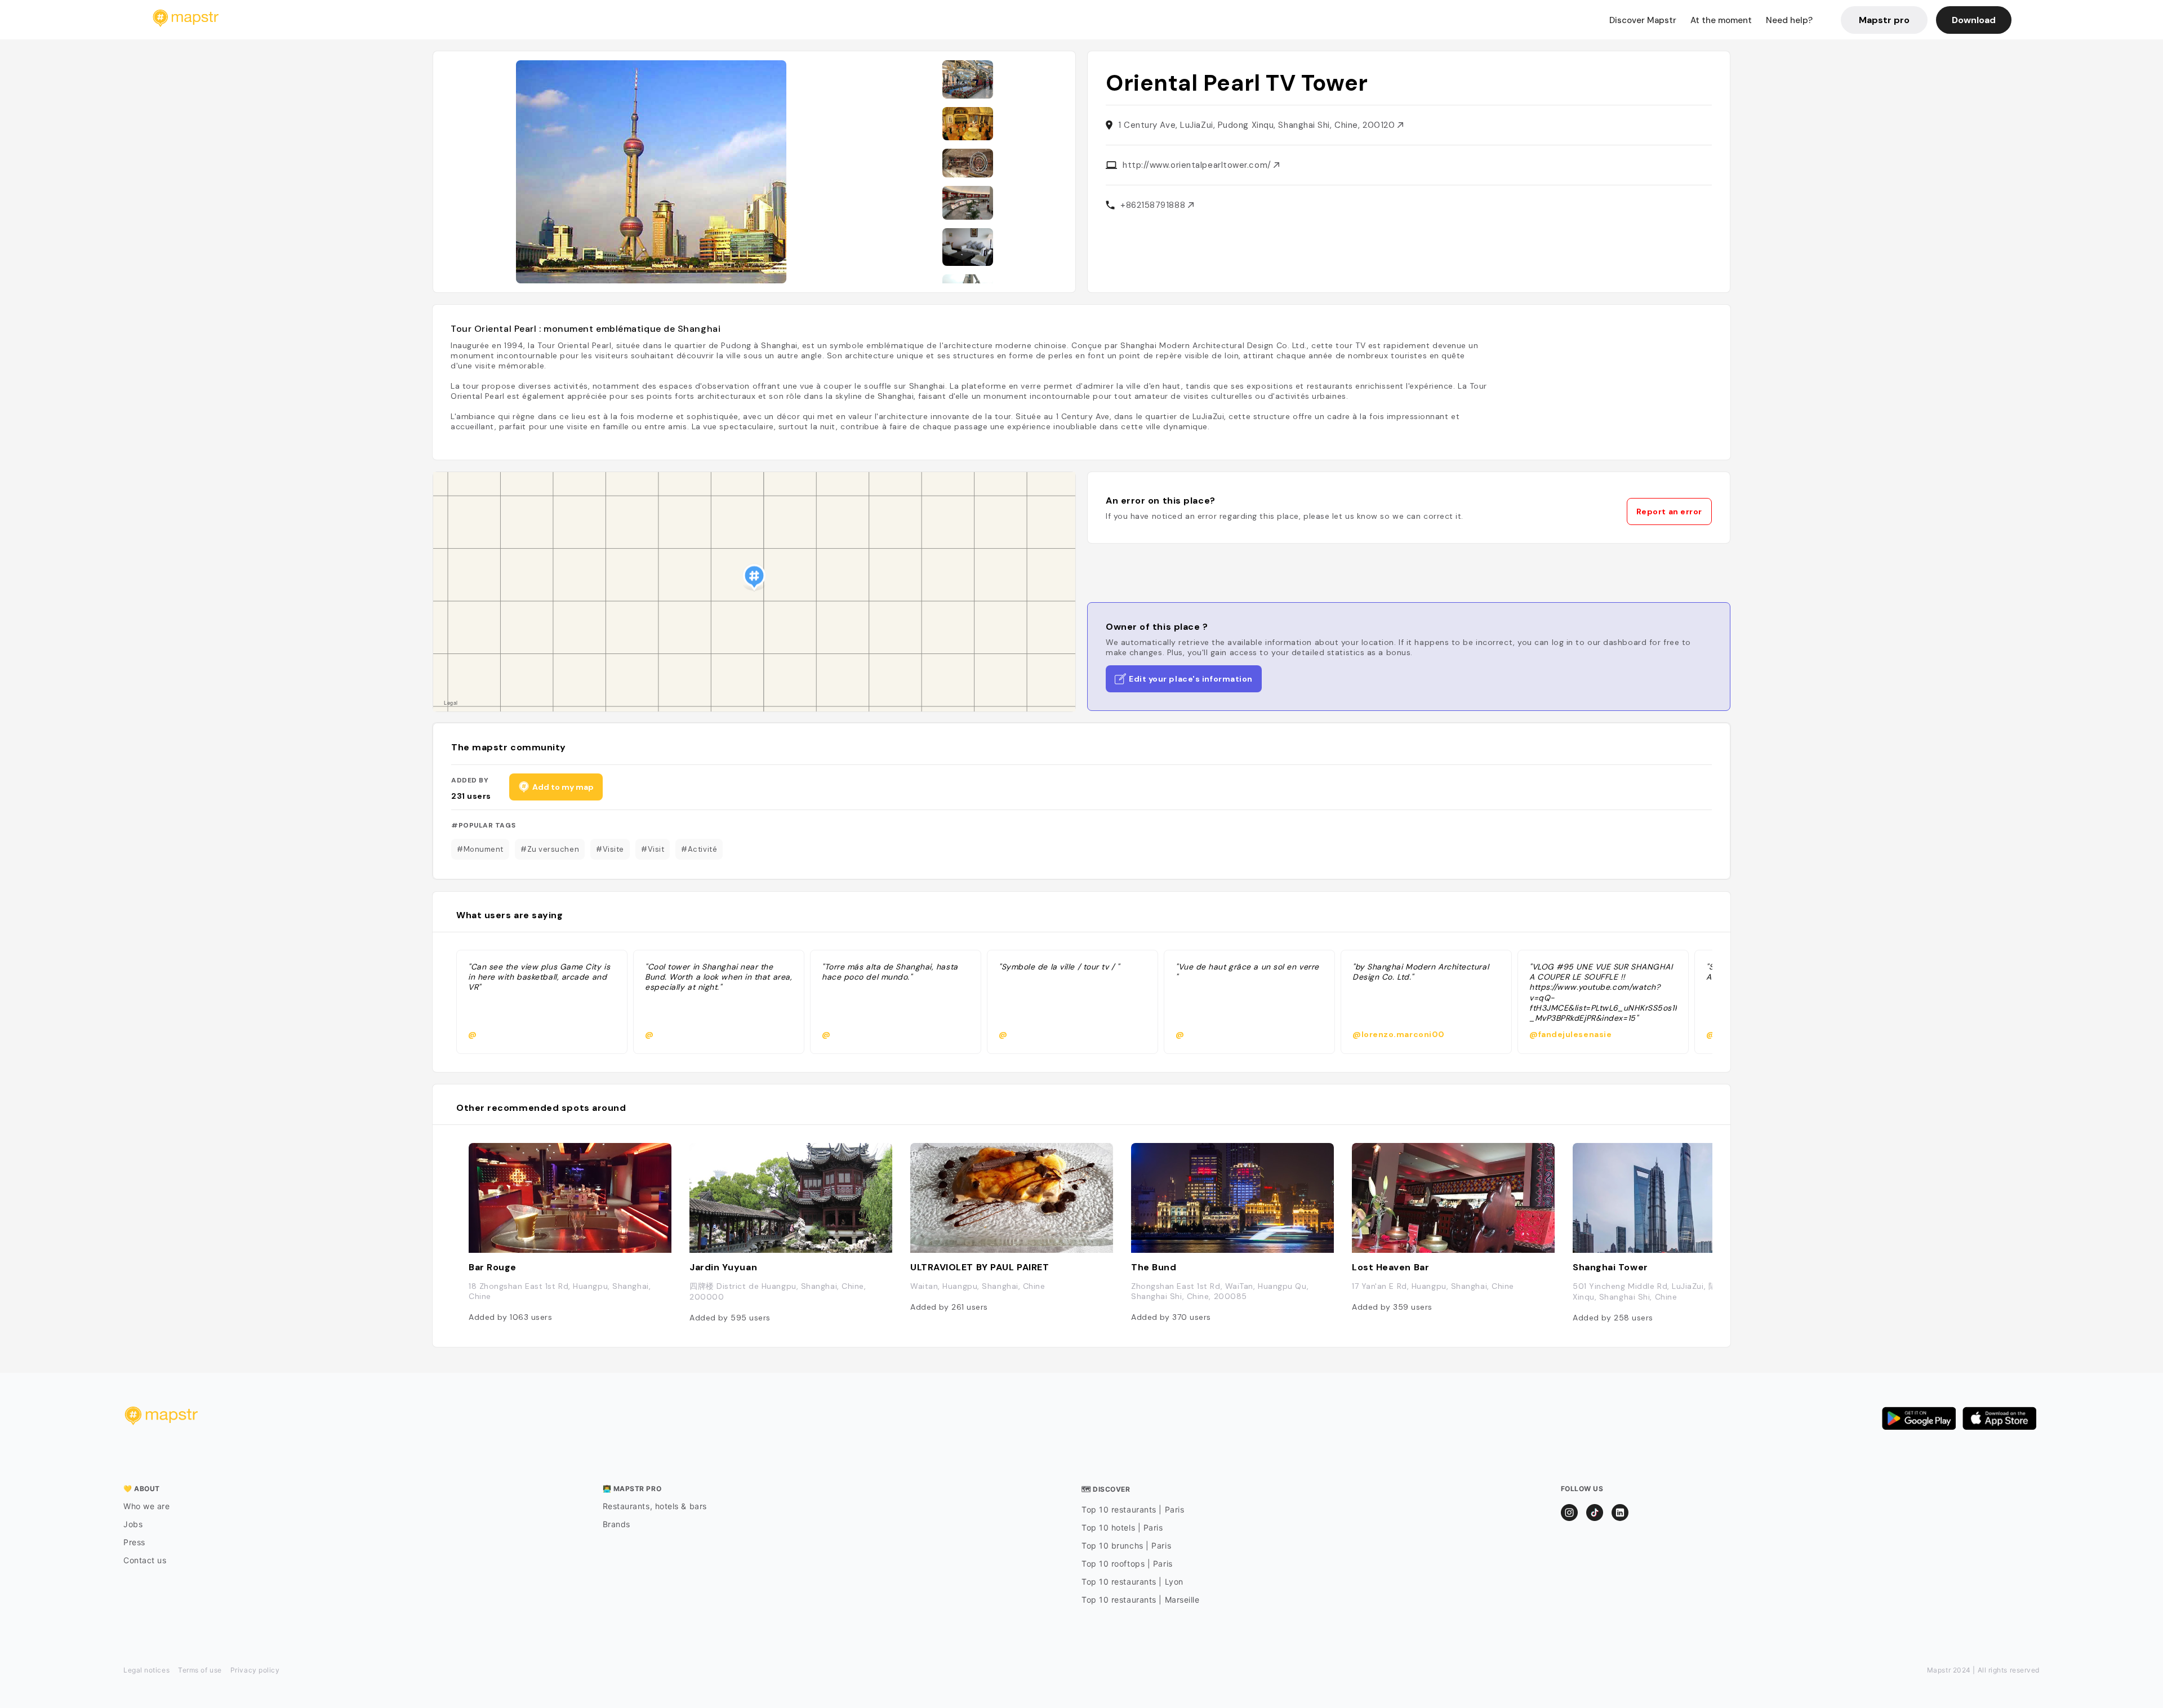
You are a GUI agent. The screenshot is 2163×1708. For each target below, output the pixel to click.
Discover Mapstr (1643, 20)
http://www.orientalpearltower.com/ (1198, 165)
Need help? (1789, 20)
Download (1974, 20)
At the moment (1721, 20)
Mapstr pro (1884, 20)
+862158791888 (1154, 205)
